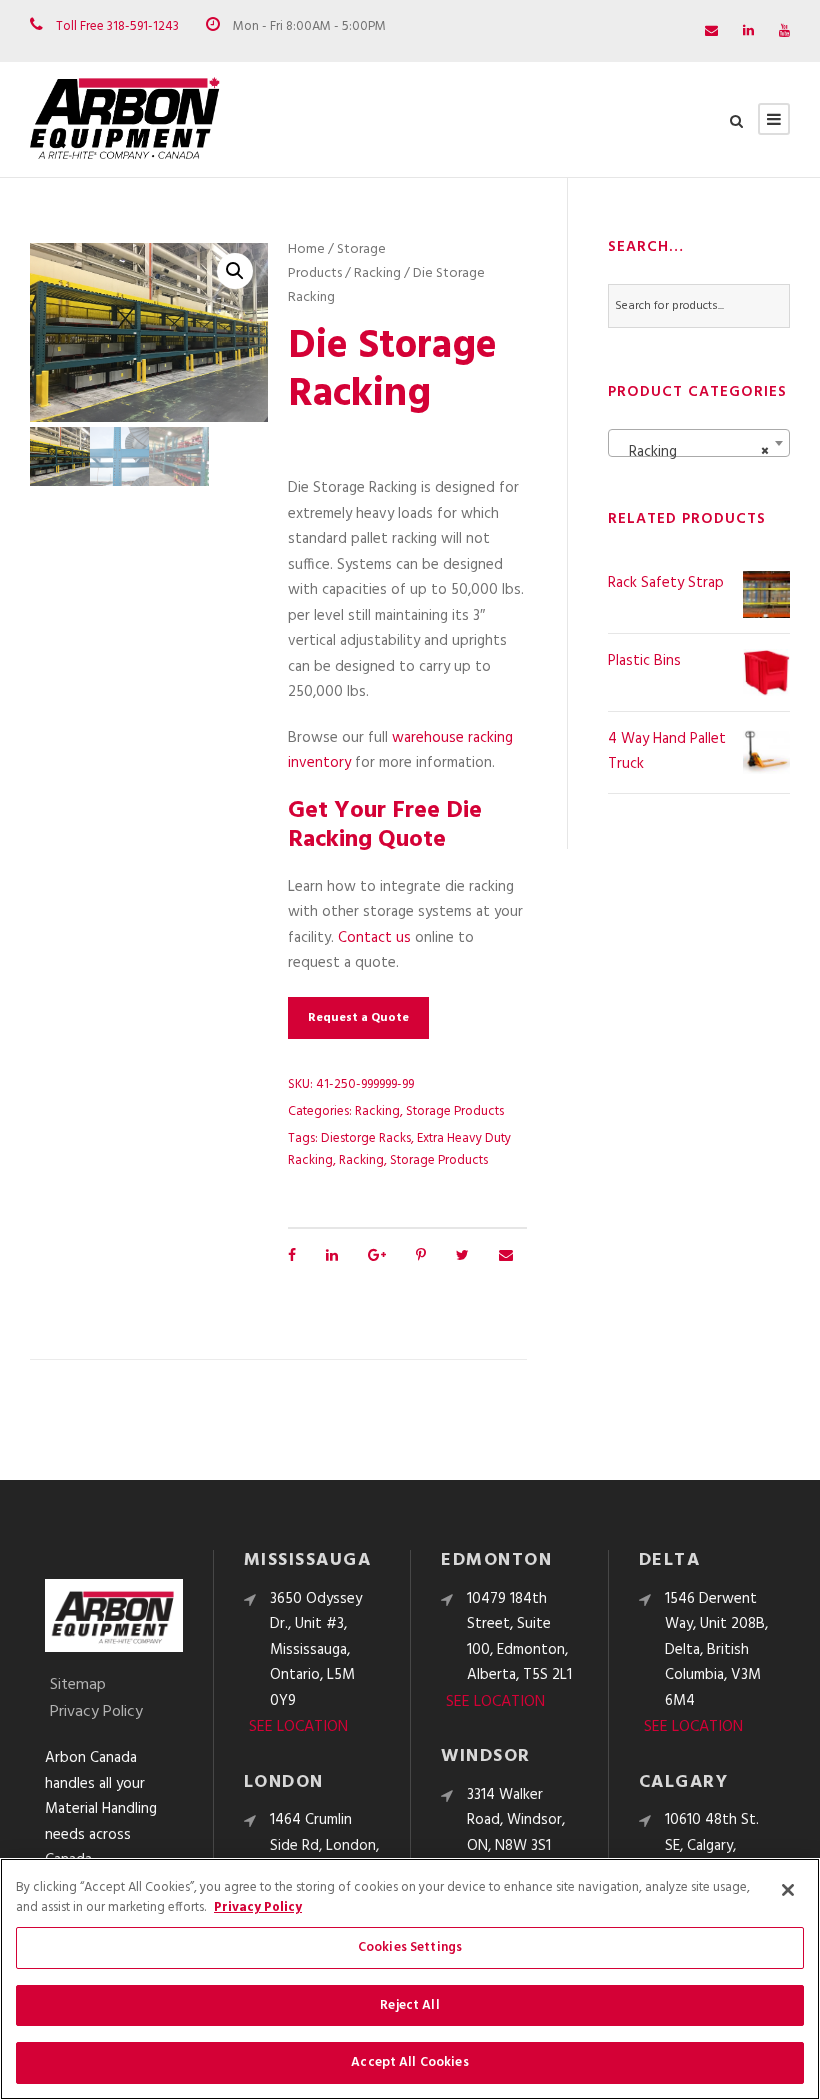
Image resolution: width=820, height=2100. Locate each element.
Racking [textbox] (693, 452)
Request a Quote (358, 1018)
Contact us (374, 938)
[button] (235, 271)
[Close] (788, 1890)
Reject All (409, 2005)
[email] (711, 31)
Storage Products (337, 261)
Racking (377, 273)
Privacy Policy (96, 1712)
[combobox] (699, 443)
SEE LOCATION (298, 1727)
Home (306, 249)
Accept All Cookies (409, 2062)
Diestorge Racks (366, 1138)
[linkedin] (748, 31)
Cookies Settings (410, 1947)
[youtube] (784, 31)
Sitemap (78, 1685)
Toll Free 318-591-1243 (117, 26)
